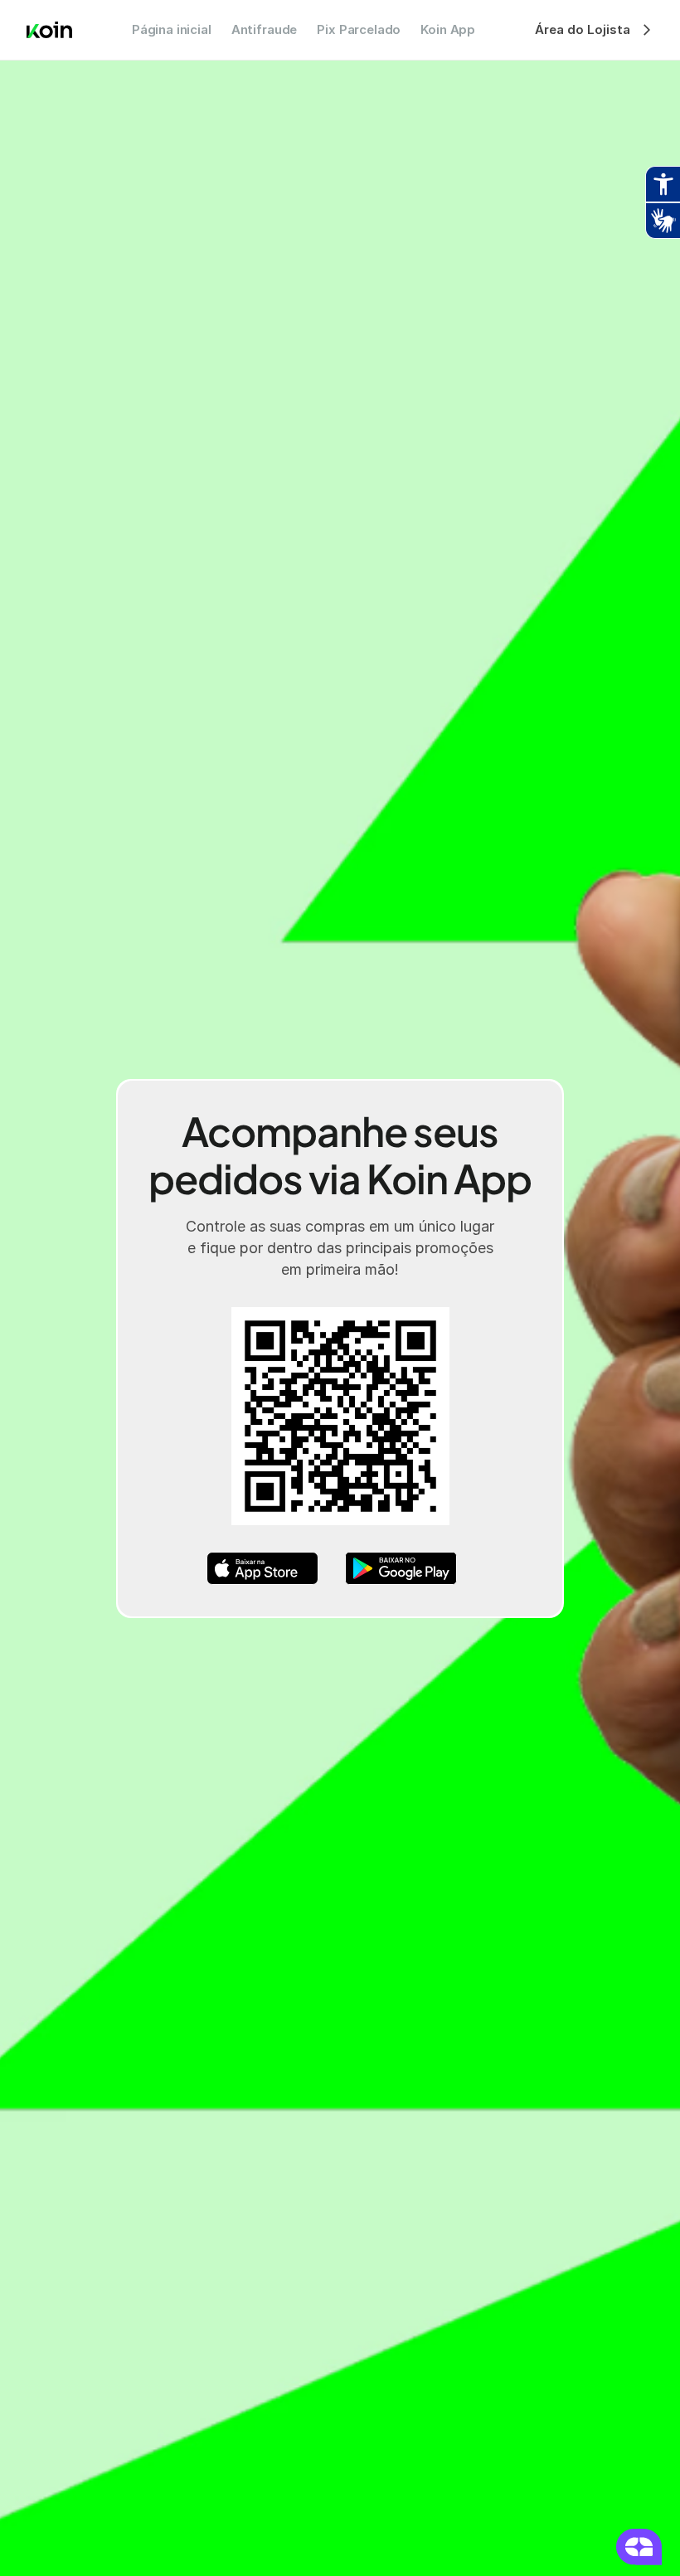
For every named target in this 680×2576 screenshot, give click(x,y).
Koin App (448, 29)
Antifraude (265, 29)
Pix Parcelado (359, 29)
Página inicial (172, 29)
